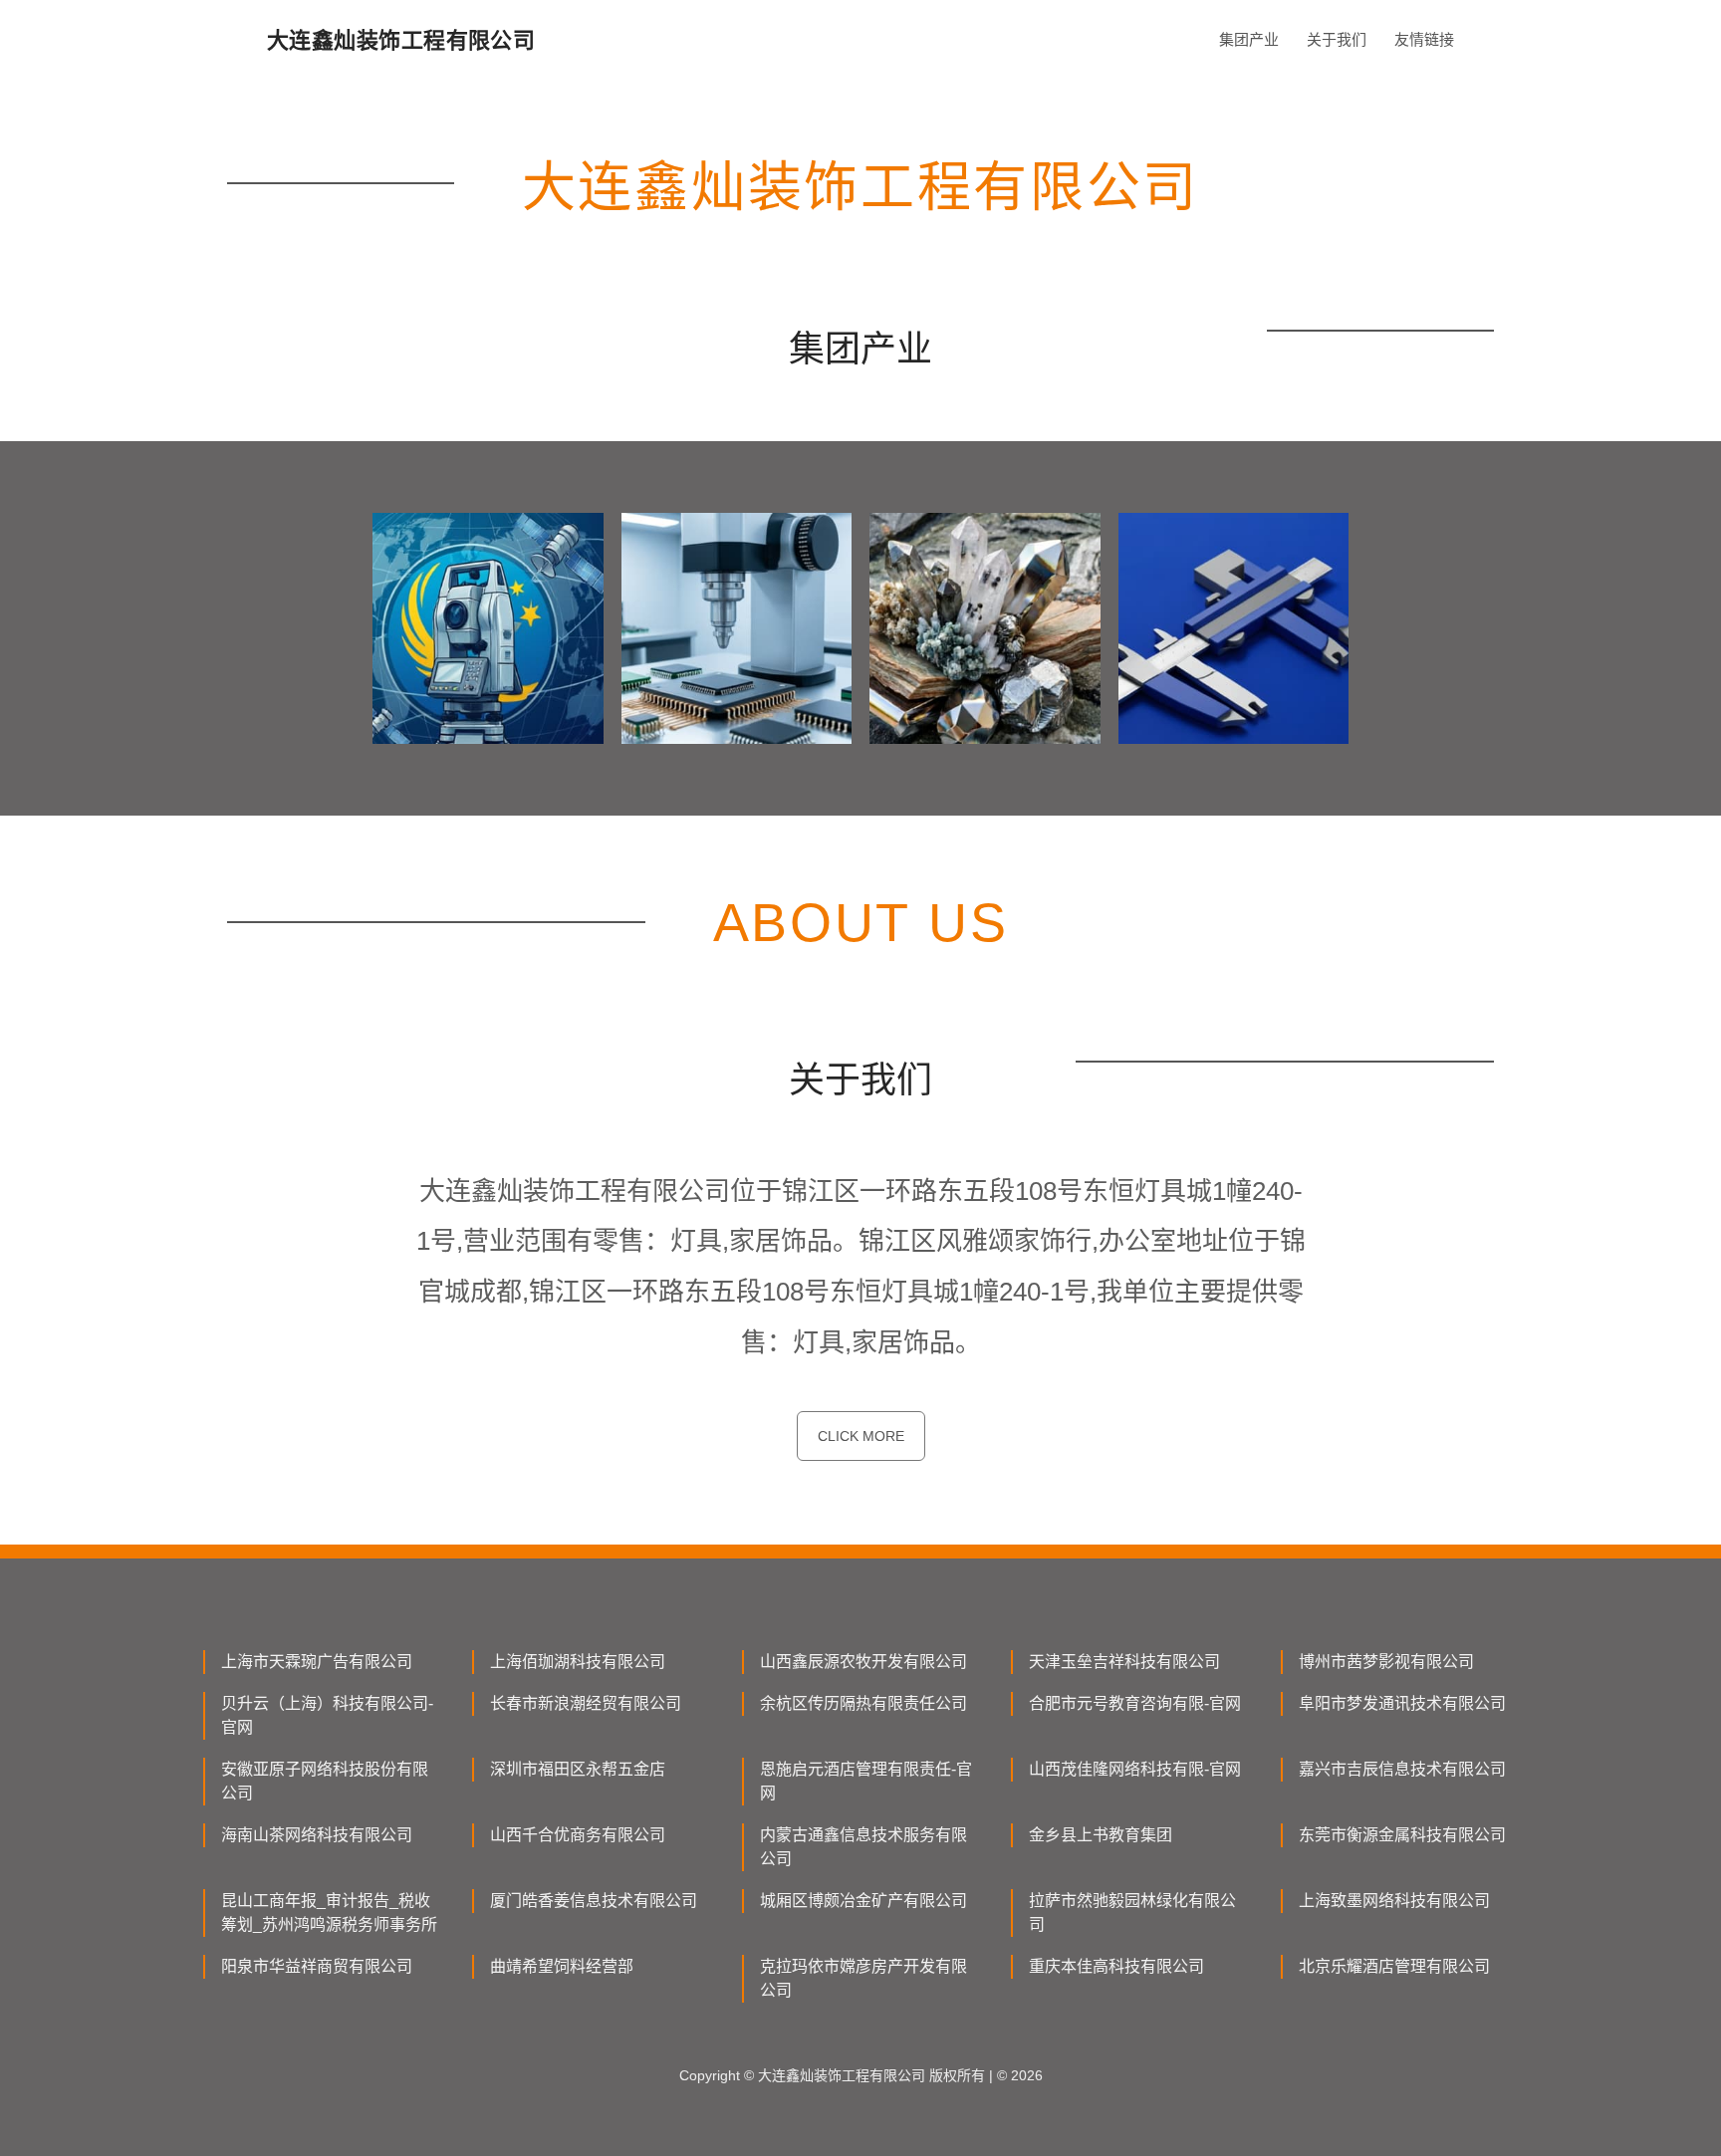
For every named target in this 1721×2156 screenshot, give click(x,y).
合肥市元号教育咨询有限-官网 (1135, 1703)
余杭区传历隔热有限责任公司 (863, 1703)
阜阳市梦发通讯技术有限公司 (1402, 1703)
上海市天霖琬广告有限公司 (317, 1662)
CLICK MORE (861, 1436)
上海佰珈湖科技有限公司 (578, 1662)
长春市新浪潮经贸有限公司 (586, 1703)
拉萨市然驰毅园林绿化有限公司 (1132, 1913)
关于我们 (1337, 39)
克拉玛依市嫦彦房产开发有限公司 (863, 1978)
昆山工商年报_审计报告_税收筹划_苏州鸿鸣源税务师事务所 (329, 1913)
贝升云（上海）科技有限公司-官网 (327, 1715)
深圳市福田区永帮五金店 (578, 1769)
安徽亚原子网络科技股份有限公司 (325, 1781)
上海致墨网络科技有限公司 (1394, 1901)
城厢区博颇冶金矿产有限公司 (863, 1901)
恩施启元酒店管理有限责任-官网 (866, 1781)
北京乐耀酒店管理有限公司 (1394, 1966)
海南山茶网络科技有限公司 (317, 1835)
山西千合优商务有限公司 (578, 1835)
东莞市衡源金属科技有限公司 (1402, 1835)
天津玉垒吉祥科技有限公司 (1124, 1662)
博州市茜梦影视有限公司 (1386, 1662)
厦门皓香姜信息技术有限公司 (594, 1901)
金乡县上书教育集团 (1101, 1835)
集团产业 (1249, 39)
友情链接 (1424, 39)
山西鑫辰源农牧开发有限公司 (863, 1662)
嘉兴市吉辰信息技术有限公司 (1402, 1769)
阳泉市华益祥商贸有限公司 (317, 1966)
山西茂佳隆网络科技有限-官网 (1135, 1769)
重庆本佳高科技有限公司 (1116, 1966)
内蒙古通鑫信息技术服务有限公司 (863, 1847)
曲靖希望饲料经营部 (562, 1966)
